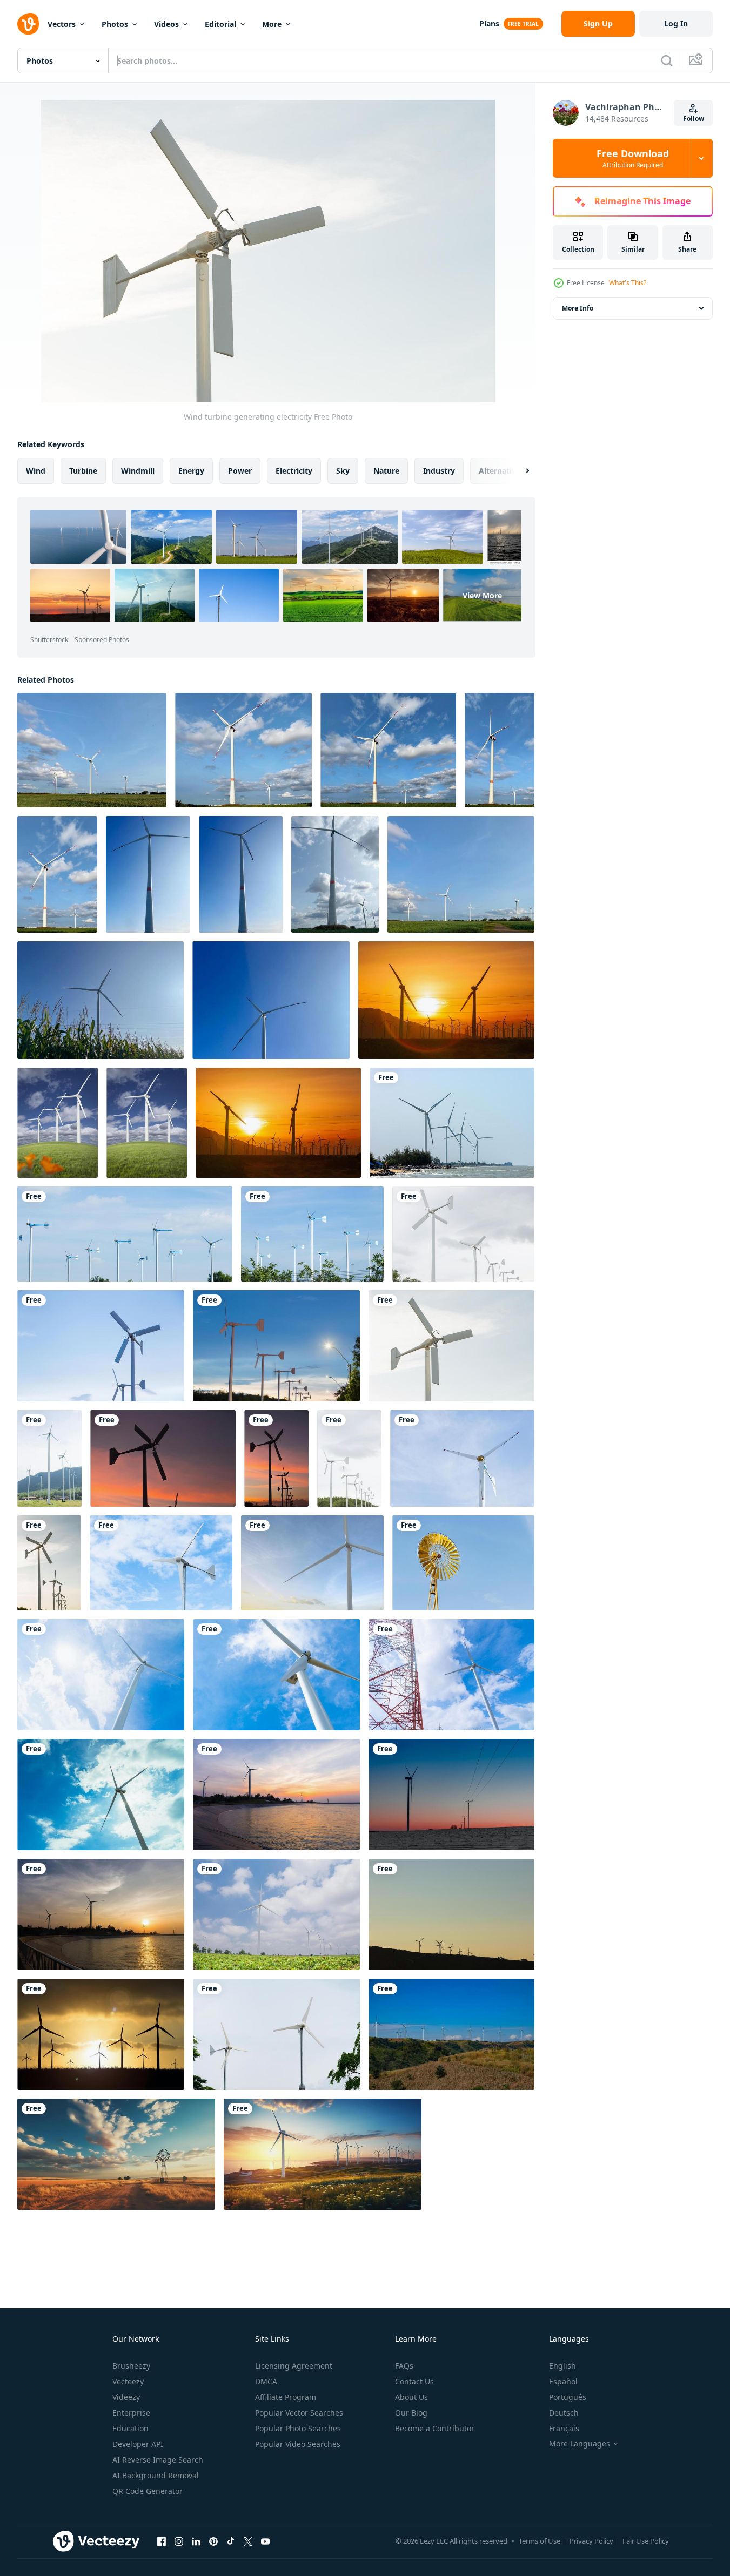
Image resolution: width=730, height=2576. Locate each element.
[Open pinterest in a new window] (213, 2541)
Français (564, 2428)
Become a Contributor (435, 2428)
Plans (489, 23)
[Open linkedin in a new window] (196, 2541)
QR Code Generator (148, 2491)
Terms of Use (540, 2541)
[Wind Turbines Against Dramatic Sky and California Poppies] (58, 1123)
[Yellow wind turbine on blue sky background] (463, 1563)
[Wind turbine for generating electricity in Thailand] (101, 1675)
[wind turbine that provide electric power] (276, 1914)
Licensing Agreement (294, 2366)
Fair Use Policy (646, 2541)
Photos (115, 24)
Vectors (62, 24)
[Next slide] (518, 471)
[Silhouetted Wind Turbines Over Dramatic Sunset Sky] (446, 1000)
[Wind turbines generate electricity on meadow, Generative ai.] (116, 2154)
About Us (411, 2397)
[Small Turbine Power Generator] (161, 1563)
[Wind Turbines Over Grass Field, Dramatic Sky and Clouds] (147, 1123)
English (562, 2366)
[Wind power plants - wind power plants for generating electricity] (92, 750)
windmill (138, 471)
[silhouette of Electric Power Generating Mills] (451, 1914)
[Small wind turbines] (276, 2034)
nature (386, 471)
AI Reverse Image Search (158, 2460)
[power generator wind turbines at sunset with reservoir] (101, 1914)
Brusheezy (131, 2366)
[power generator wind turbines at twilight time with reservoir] (276, 1795)
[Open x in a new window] (248, 2541)
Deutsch (564, 2413)
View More (482, 595)
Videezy (126, 2397)
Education (130, 2428)
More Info (578, 308)
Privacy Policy (591, 2541)
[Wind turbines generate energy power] (101, 2034)
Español (563, 2381)
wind (36, 471)
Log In (676, 23)
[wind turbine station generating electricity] (451, 2034)
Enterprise (131, 2413)
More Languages (580, 2444)
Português (568, 2397)
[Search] (667, 60)
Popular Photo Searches (298, 2428)
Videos (166, 24)
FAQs (404, 2366)
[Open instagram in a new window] (179, 2541)
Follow (694, 119)
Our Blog (411, 2413)
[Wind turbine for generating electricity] (276, 1675)
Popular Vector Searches (299, 2413)
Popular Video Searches (298, 2444)
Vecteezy (128, 2381)
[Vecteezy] (28, 24)
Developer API (138, 2444)
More (272, 24)
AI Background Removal (156, 2475)
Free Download (633, 158)
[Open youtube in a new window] (265, 2541)
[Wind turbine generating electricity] (451, 1346)
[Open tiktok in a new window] (231, 2541)
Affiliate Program (286, 2397)
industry (439, 471)
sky (343, 471)
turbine (83, 471)
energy (191, 471)
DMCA (266, 2381)
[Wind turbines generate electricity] (452, 1123)
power (240, 471)
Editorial (220, 24)
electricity (294, 471)
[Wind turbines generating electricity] (125, 1234)
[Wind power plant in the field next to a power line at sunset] (451, 1795)
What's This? (628, 283)
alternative (500, 471)
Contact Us (414, 2381)
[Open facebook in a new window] (162, 2541)
